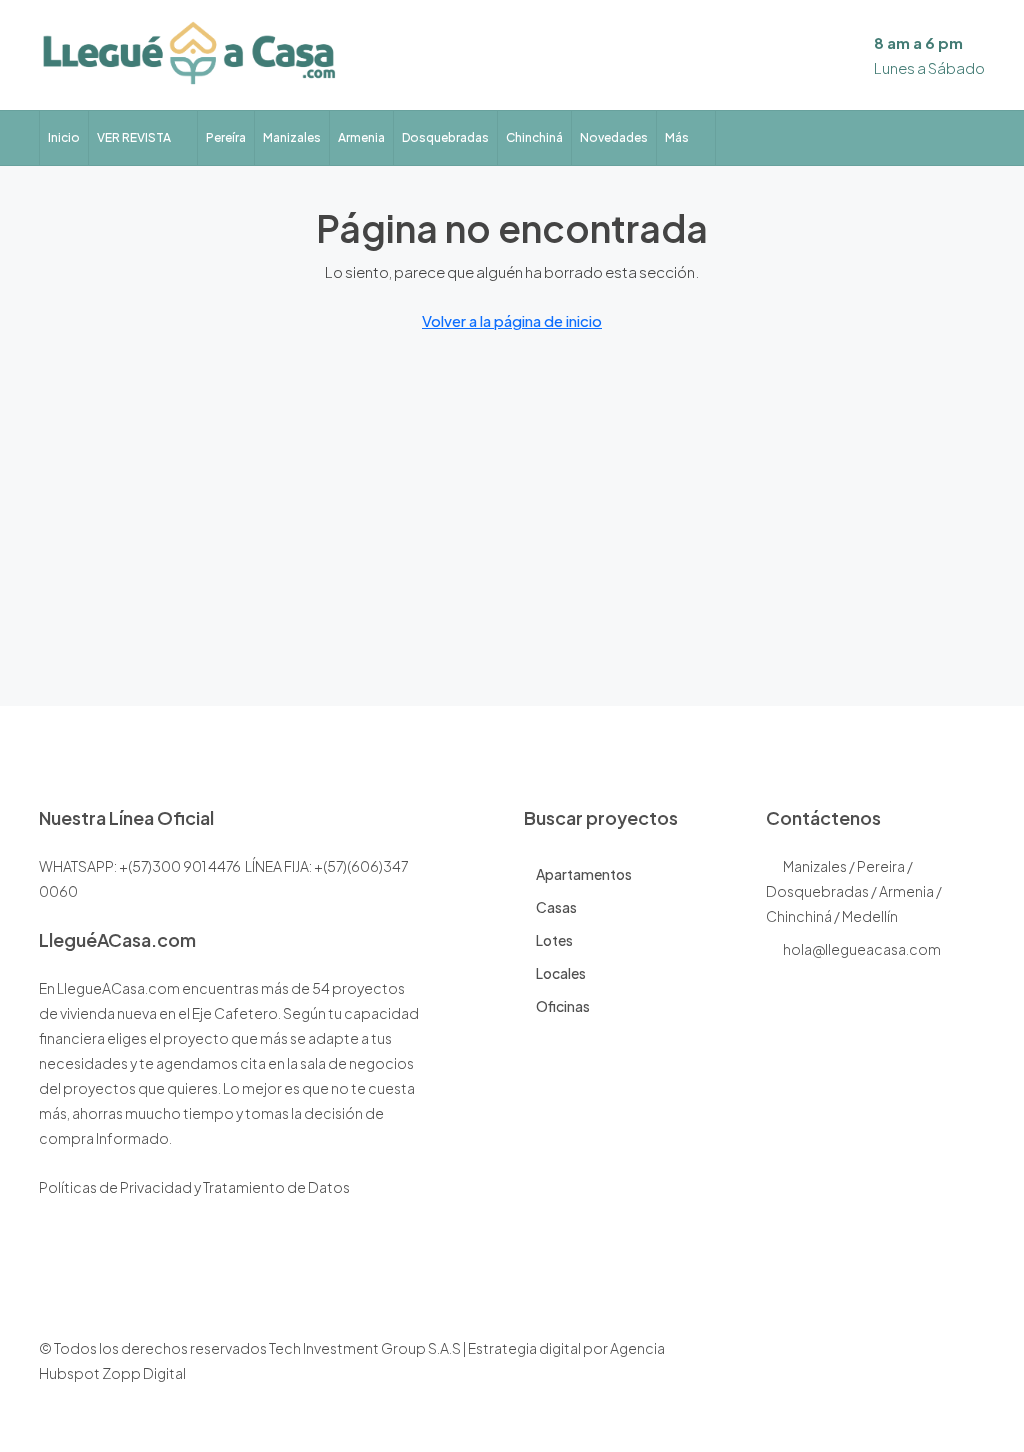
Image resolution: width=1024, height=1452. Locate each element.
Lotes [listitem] (554, 940)
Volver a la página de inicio (512, 320)
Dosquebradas (445, 137)
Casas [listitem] (556, 907)
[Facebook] (862, 1373)
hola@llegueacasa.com (862, 949)
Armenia (361, 137)
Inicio (64, 137)
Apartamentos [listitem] (584, 874)
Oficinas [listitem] (563, 1006)
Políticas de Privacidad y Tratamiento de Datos (194, 1187)
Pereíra (226, 137)
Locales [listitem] (561, 973)
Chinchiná (534, 137)
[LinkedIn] (932, 1373)
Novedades (614, 137)
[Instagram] (897, 1373)
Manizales (292, 137)
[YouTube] (967, 1373)
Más (677, 137)
